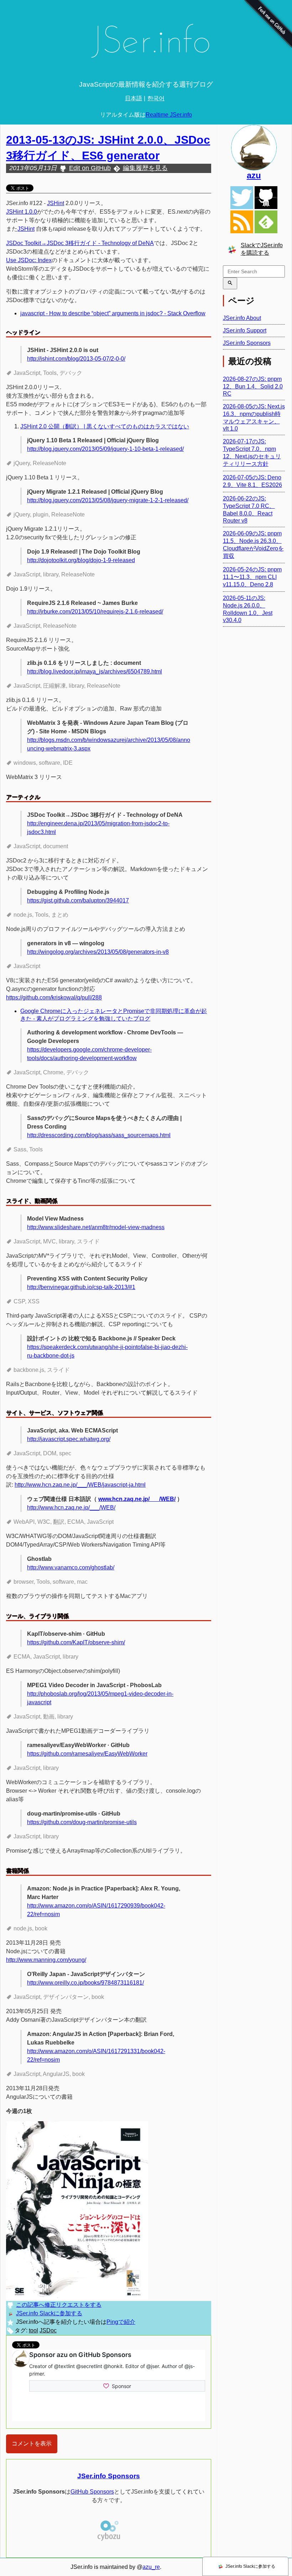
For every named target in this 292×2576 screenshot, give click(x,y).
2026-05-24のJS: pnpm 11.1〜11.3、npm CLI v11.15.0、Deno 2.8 (252, 577)
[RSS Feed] (242, 222)
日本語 (134, 98)
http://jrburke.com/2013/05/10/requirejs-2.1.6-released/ (95, 612)
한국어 (156, 98)
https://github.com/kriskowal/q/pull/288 (54, 997)
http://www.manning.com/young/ (46, 1960)
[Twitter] (242, 198)
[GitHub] (266, 198)
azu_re (151, 2567)
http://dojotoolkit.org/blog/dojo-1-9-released (81, 560)
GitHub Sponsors (92, 2492)
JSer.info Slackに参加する (49, 2313)
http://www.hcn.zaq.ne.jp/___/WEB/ (71, 1508)
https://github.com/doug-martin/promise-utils (82, 1822)
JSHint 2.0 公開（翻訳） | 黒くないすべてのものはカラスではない (105, 426)
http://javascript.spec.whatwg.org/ (69, 1439)
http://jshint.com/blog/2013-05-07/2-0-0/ (76, 359)
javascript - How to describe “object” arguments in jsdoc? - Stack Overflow (113, 313)
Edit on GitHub (90, 168)
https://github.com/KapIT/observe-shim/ (76, 1642)
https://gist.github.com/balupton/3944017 (78, 900)
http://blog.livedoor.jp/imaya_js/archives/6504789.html (95, 671)
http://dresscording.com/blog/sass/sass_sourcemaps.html (99, 1135)
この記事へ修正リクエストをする (59, 2305)
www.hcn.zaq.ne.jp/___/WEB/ (137, 1499)
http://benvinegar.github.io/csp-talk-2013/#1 (81, 1287)
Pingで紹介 (121, 2322)
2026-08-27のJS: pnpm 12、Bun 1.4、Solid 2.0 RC (253, 386)
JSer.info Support (245, 330)
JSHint (56, 203)
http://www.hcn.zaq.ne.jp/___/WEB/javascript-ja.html (80, 1485)
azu (254, 175)
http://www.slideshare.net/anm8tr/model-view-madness (96, 1227)
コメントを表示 (32, 2443)
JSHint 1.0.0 (22, 212)
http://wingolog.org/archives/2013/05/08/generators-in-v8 (98, 952)
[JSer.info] (146, 44)
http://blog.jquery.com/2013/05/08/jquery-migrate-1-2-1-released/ (108, 500)
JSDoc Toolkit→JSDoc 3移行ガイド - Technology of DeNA (80, 243)
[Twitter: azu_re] (254, 148)
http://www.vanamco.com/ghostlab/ (71, 1567)
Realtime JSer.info (169, 115)
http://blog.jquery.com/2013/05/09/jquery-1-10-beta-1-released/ (105, 449)
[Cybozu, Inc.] (109, 2540)
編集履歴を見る (145, 168)
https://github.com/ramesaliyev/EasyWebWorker (87, 1754)
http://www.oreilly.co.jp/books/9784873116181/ (85, 1983)
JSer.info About (242, 318)
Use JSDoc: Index (29, 260)
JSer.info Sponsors (109, 2476)
